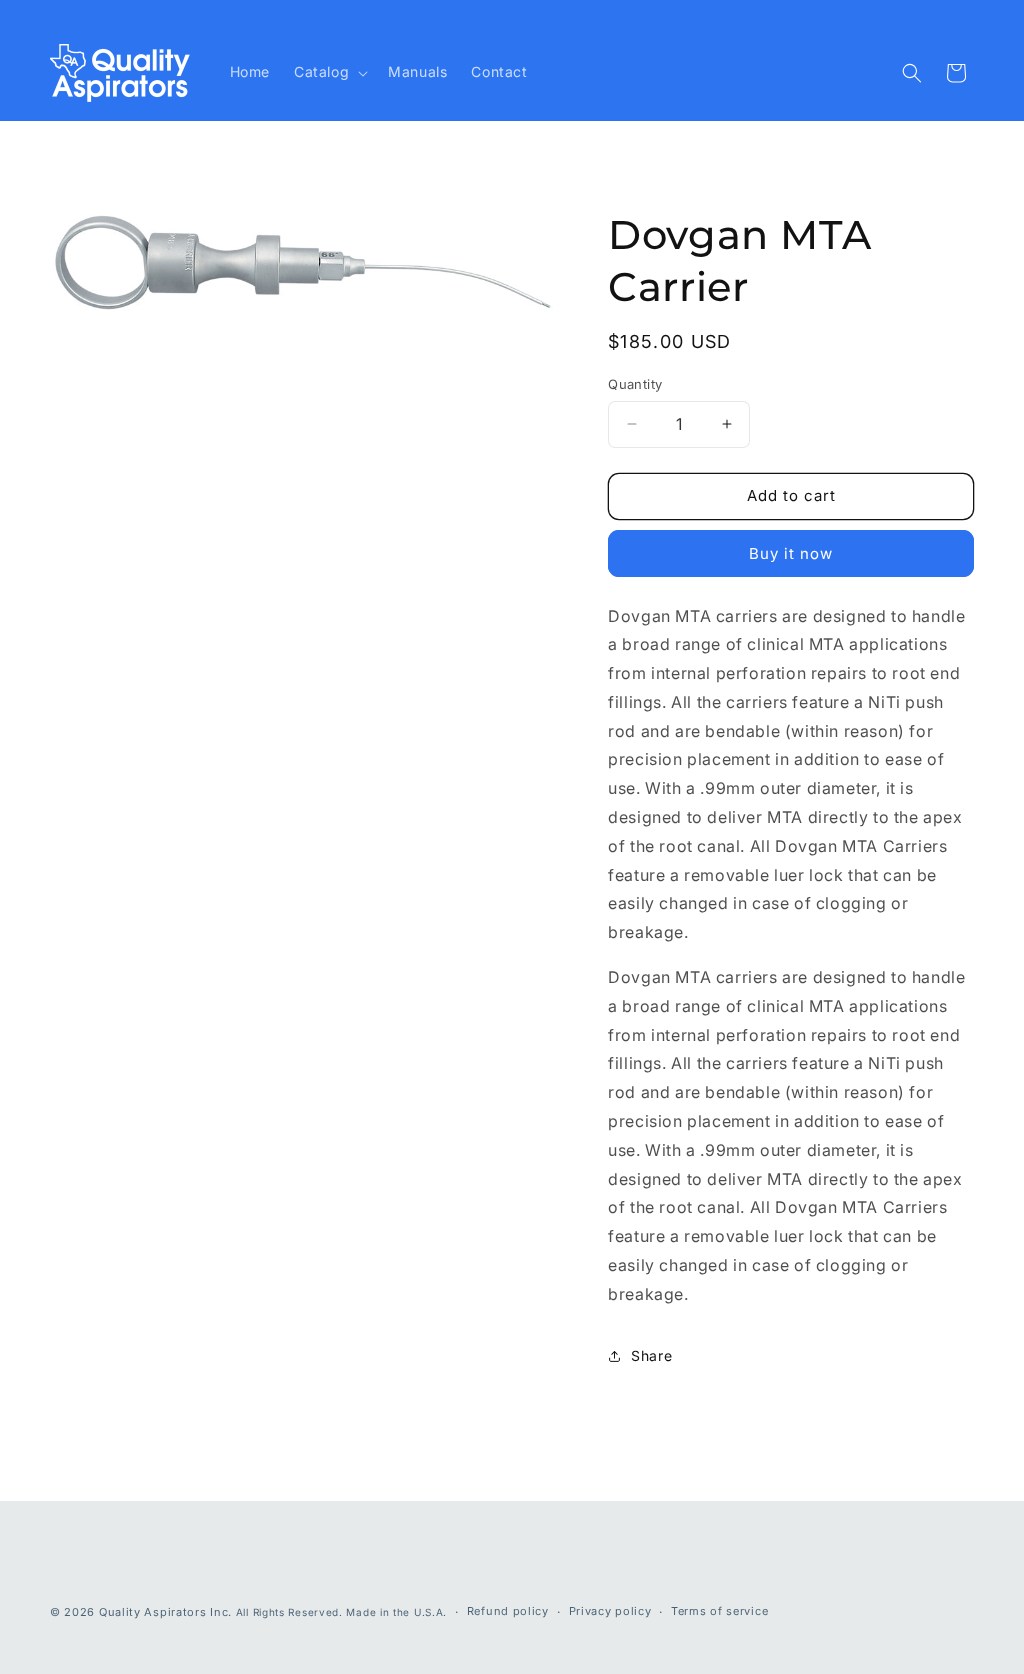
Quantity (635, 384)
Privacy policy (610, 1611)
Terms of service (719, 1611)
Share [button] (651, 1355)
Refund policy (508, 1611)
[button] (329, 72)
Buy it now (791, 553)
